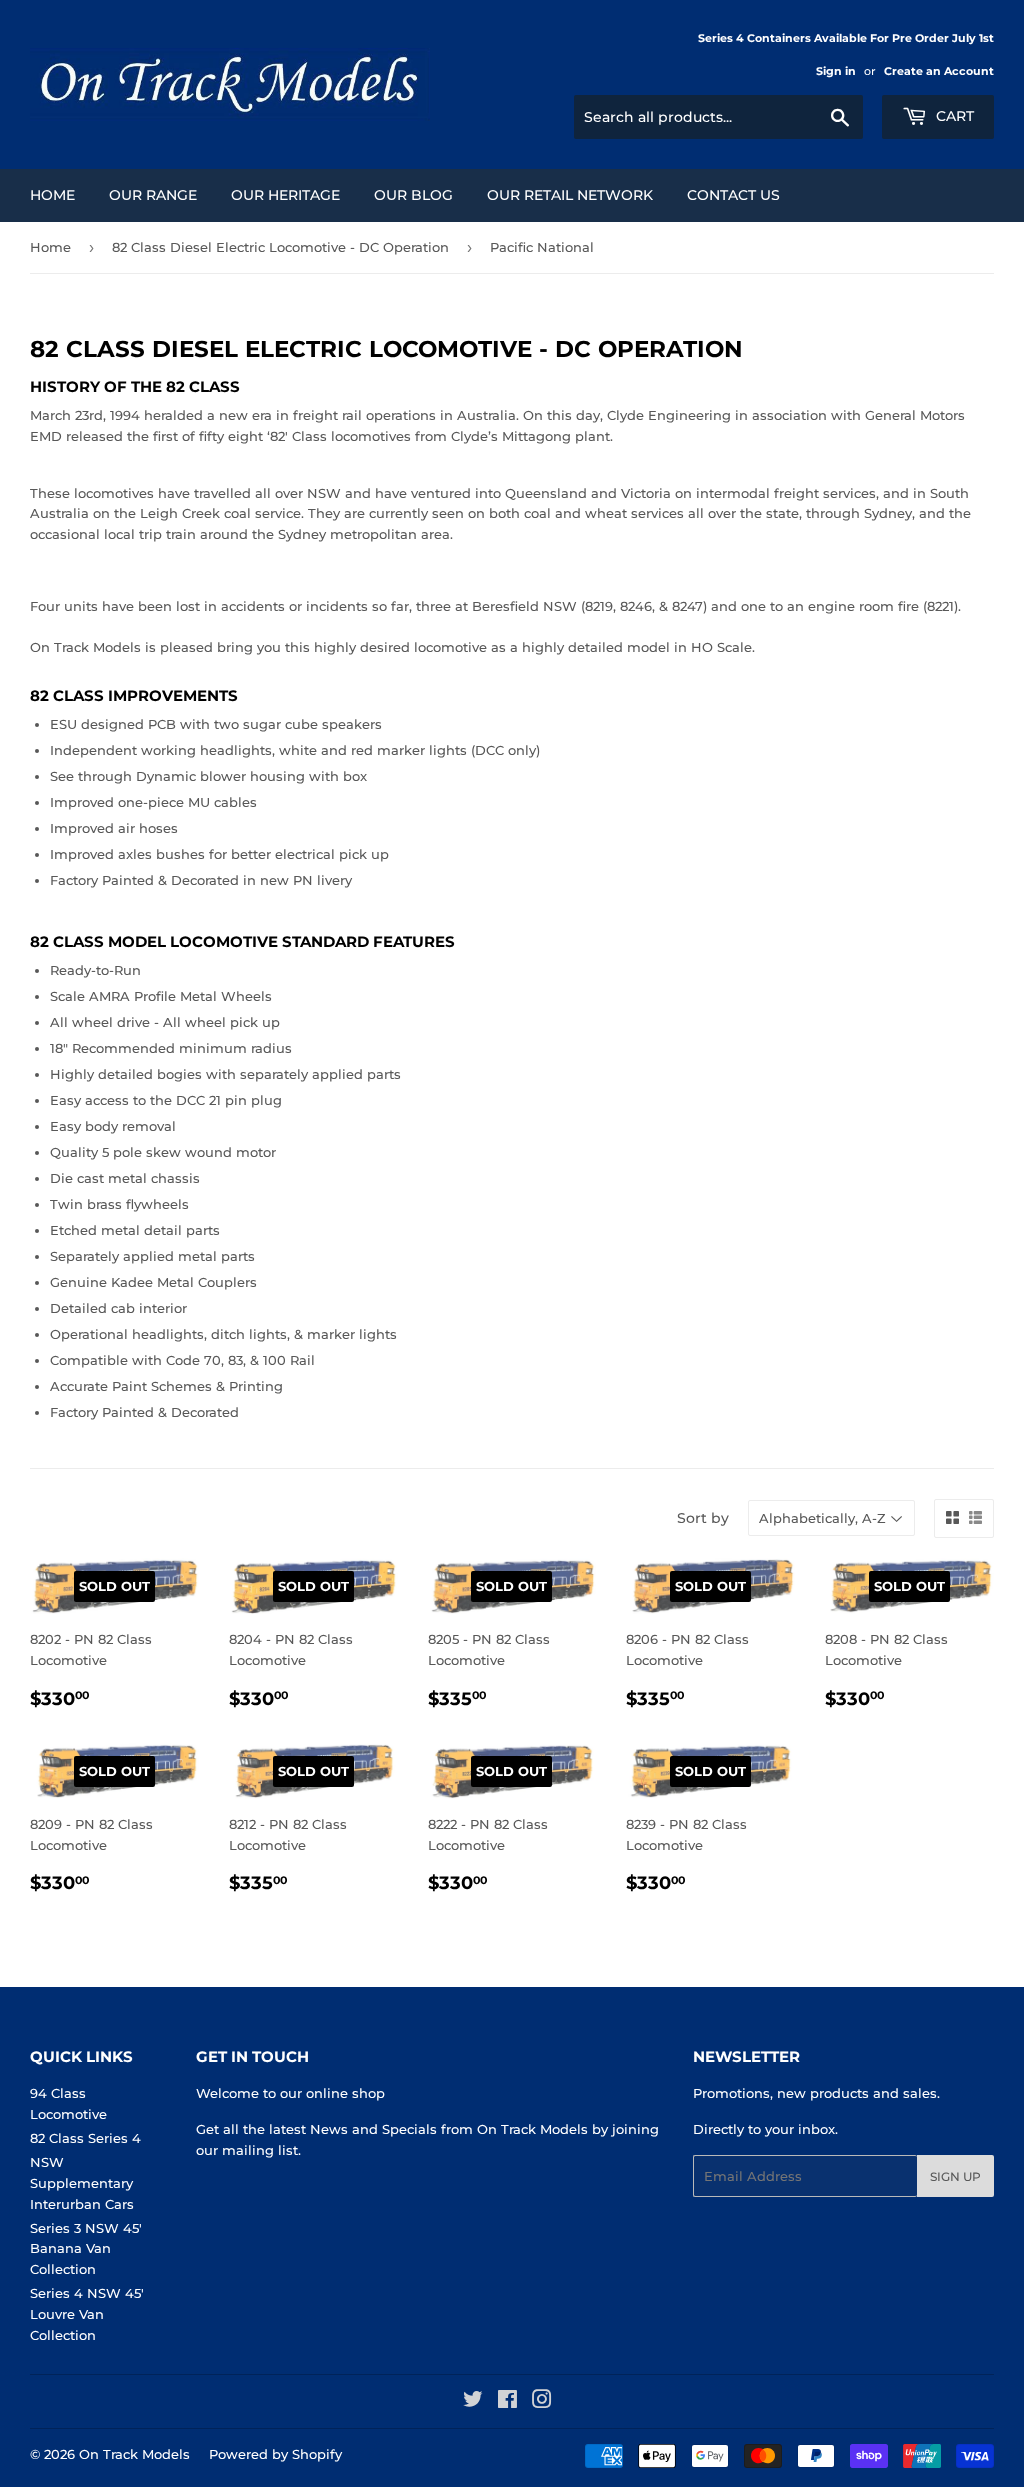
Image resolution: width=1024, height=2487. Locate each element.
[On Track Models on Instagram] (542, 2402)
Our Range (153, 195)
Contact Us (733, 195)
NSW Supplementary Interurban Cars (82, 2183)
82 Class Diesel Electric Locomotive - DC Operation (280, 247)
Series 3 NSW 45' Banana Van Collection (86, 2249)
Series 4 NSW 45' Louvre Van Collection (87, 2314)
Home (52, 195)
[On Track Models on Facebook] (507, 2402)
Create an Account (939, 71)
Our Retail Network (570, 195)
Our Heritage (285, 195)
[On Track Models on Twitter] (473, 2402)
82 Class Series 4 (85, 2138)
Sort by (703, 1518)
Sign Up (955, 2176)
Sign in (836, 71)
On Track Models (134, 2454)
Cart (953, 116)
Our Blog (413, 195)
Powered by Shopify (275, 2454)
